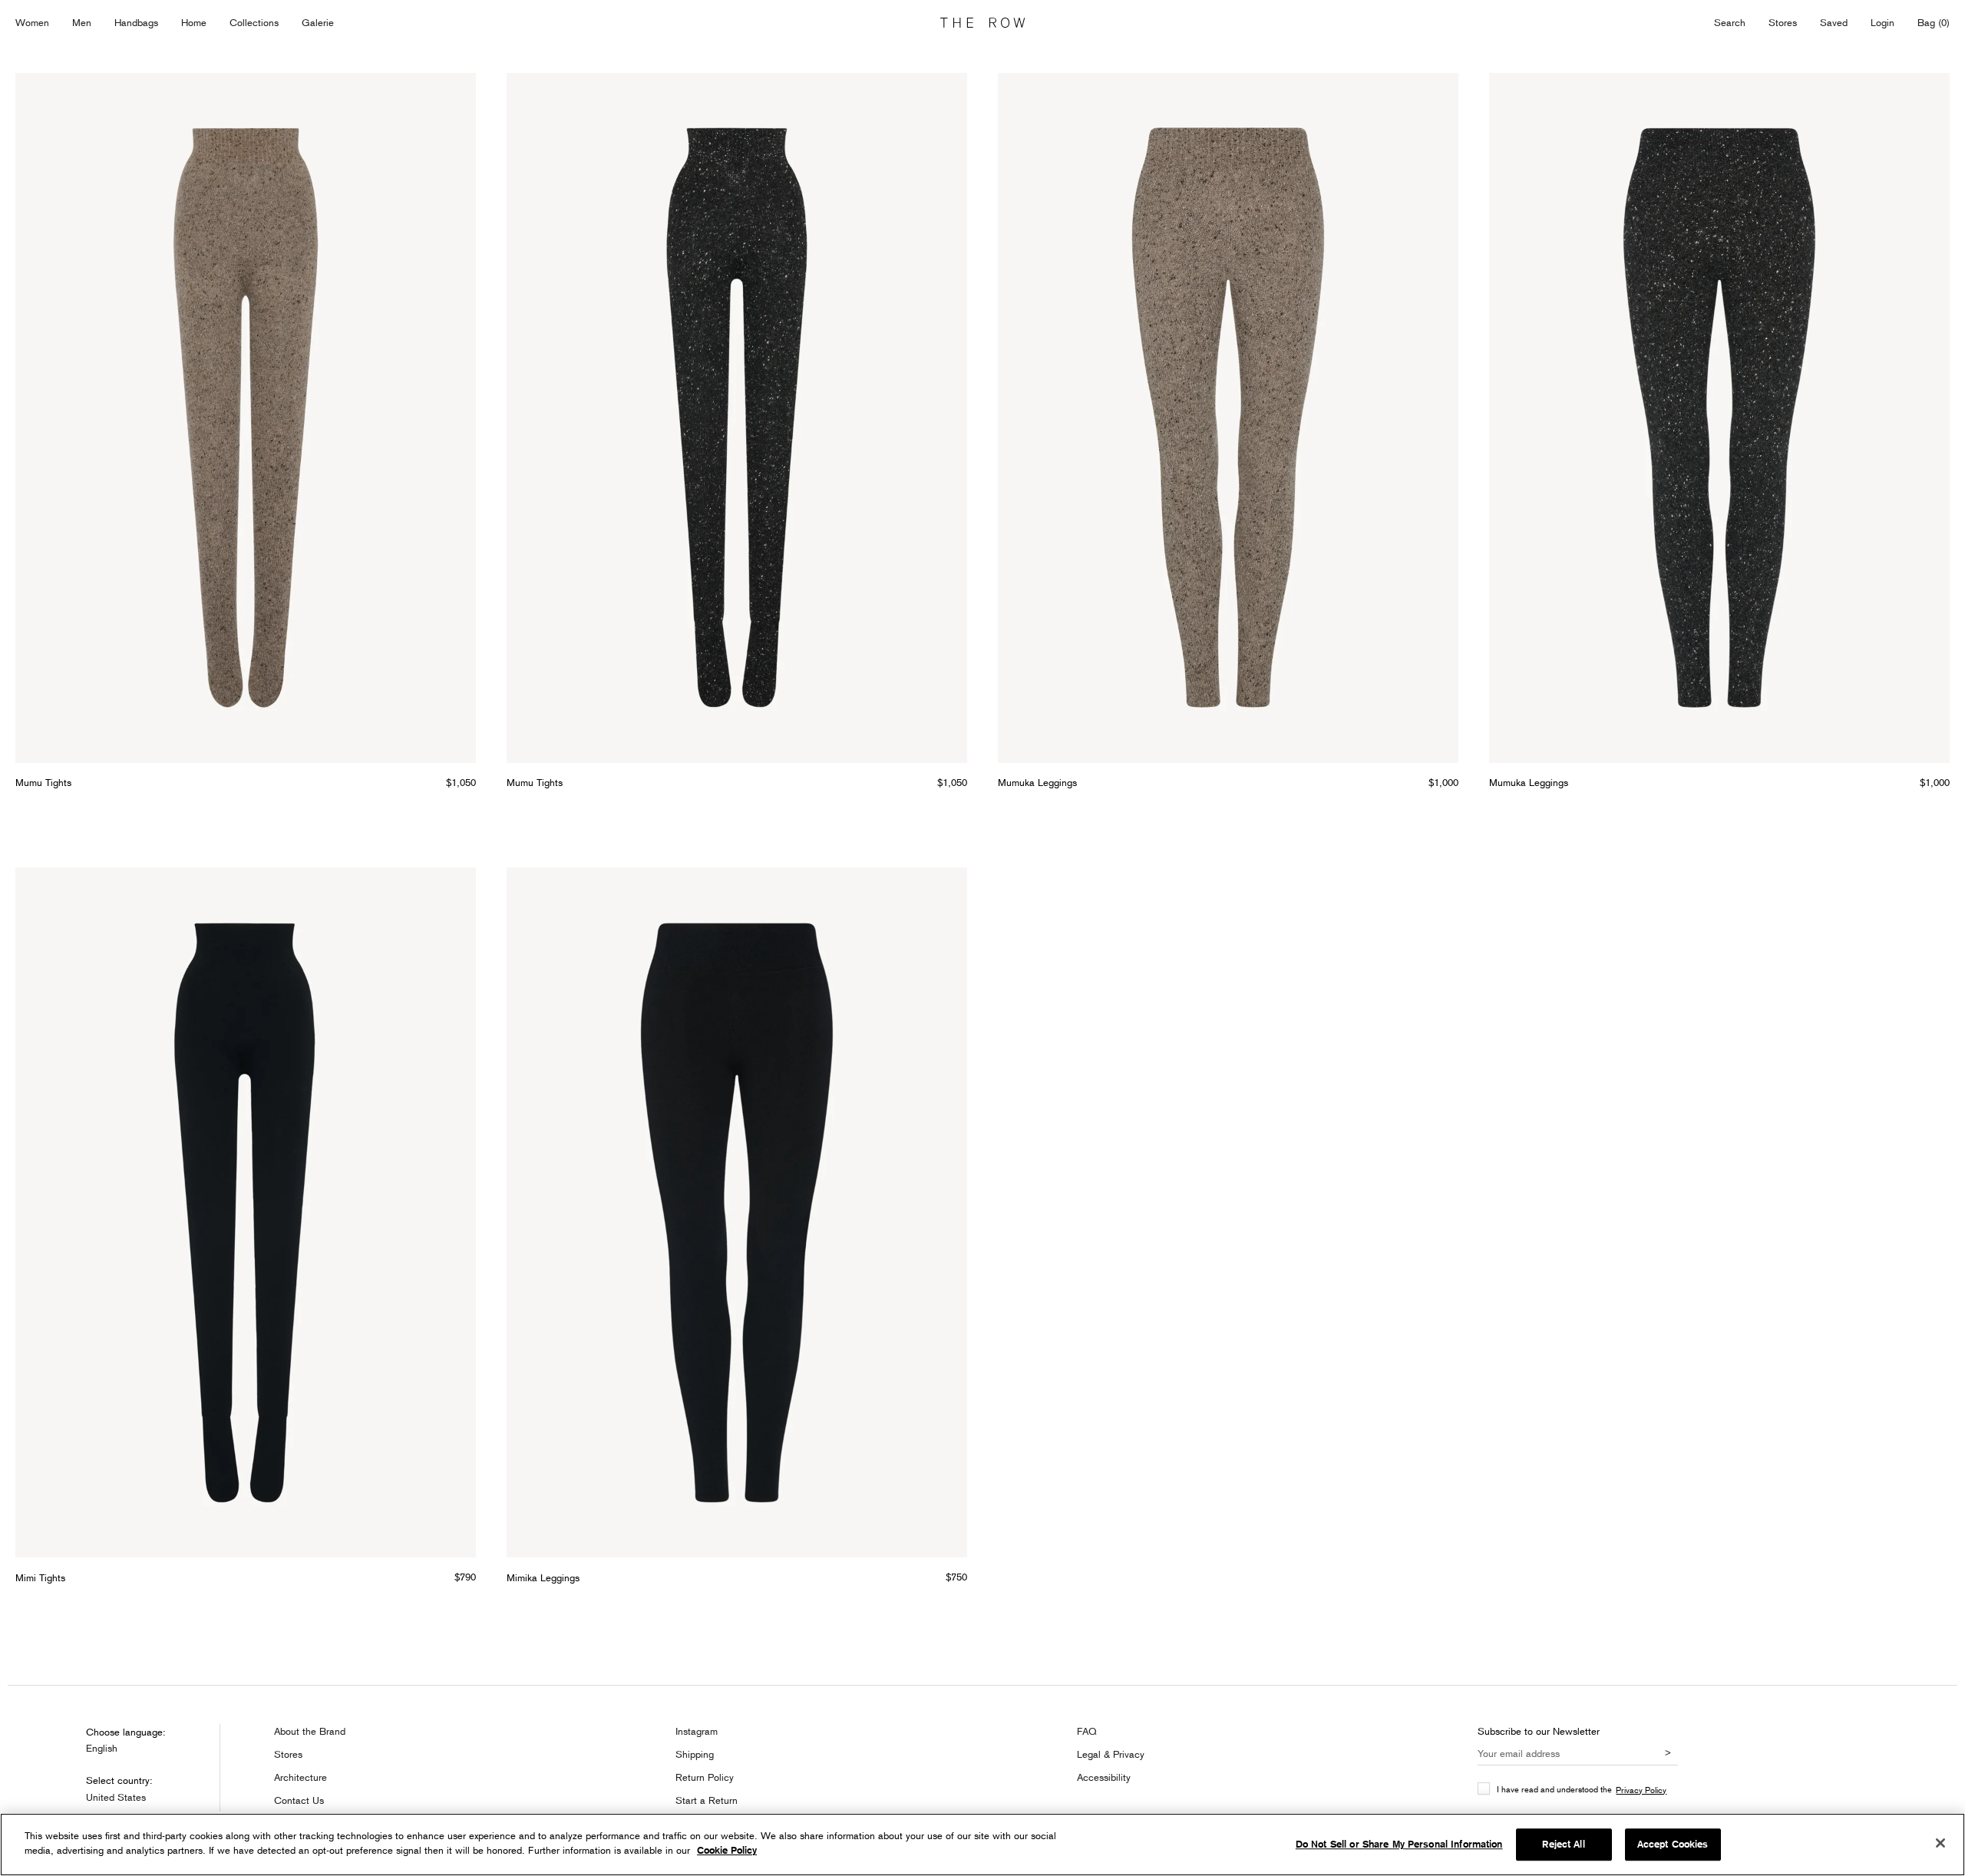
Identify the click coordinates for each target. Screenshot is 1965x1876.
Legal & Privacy (1111, 1754)
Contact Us (299, 1800)
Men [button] (82, 22)
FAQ (1087, 1731)
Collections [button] (254, 22)
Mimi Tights (40, 1577)
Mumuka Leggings (1037, 782)
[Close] (1940, 1843)
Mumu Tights (43, 782)
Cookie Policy (727, 1850)
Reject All (1563, 1844)
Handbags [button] (136, 22)
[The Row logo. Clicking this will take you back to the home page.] (982, 23)
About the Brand (310, 1731)
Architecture (301, 1777)
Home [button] (194, 22)
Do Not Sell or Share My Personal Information (1399, 1844)
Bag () (1934, 22)
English (102, 1748)
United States (116, 1797)
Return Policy (705, 1777)
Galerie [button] (318, 22)
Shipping (695, 1754)
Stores (1783, 22)
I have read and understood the (1582, 1789)
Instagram (697, 1731)
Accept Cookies (1673, 1844)
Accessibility (1104, 1777)
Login (1882, 22)
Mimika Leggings (543, 1577)
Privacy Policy (1641, 1790)
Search (1730, 22)
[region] (982, 1845)
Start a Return (707, 1800)
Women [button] (32, 22)
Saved (1834, 23)
